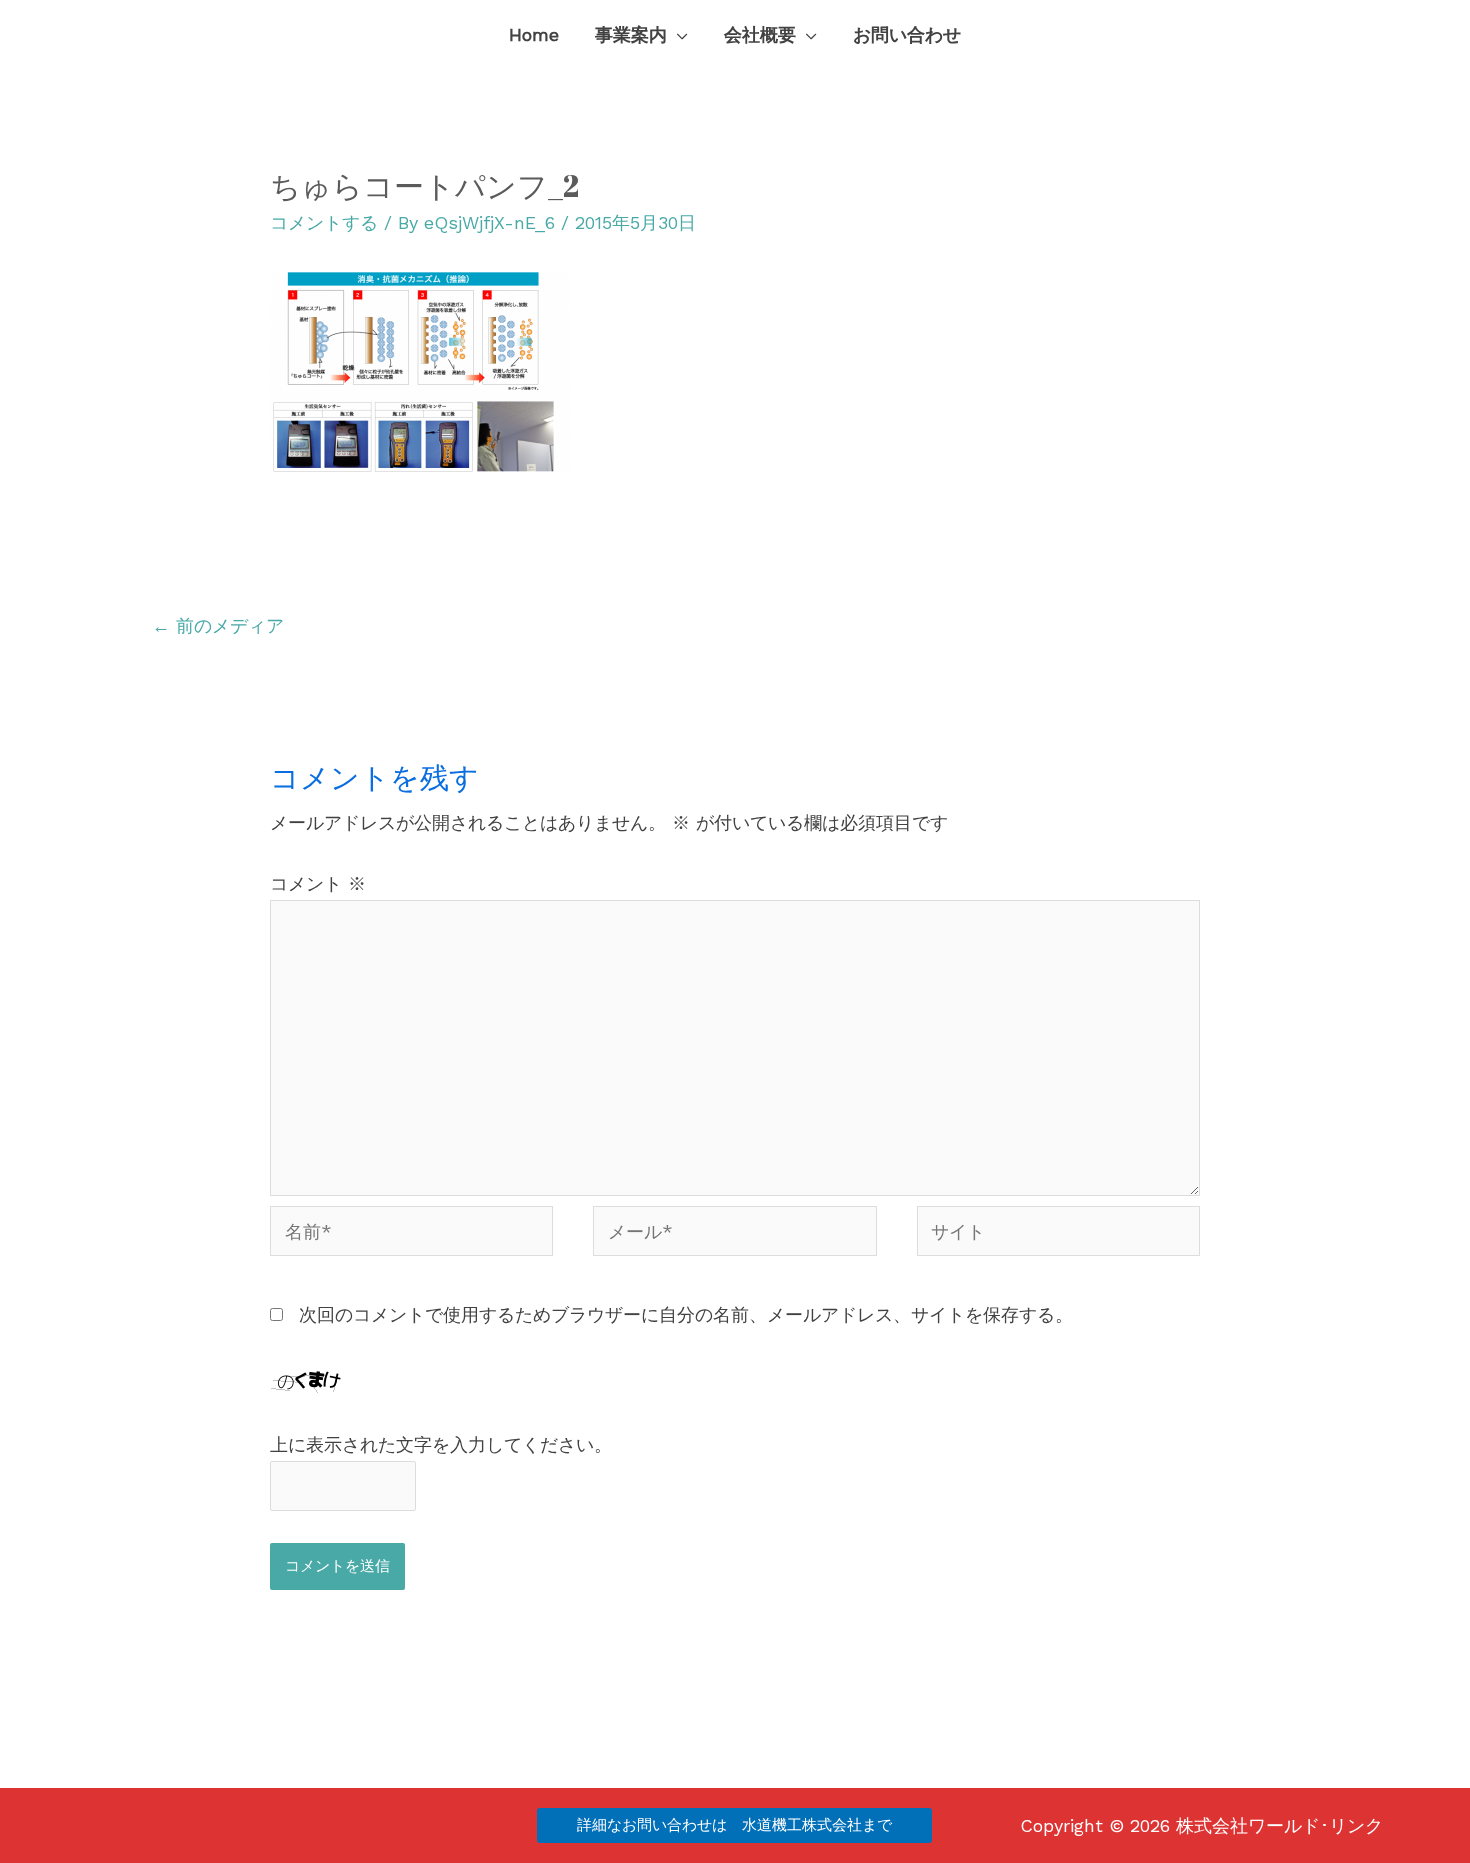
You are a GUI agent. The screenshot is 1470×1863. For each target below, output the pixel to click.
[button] (677, 35)
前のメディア (218, 625)
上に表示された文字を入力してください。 (441, 1444)
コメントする (324, 222)
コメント (318, 883)
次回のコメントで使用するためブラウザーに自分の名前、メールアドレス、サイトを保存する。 (686, 1314)
